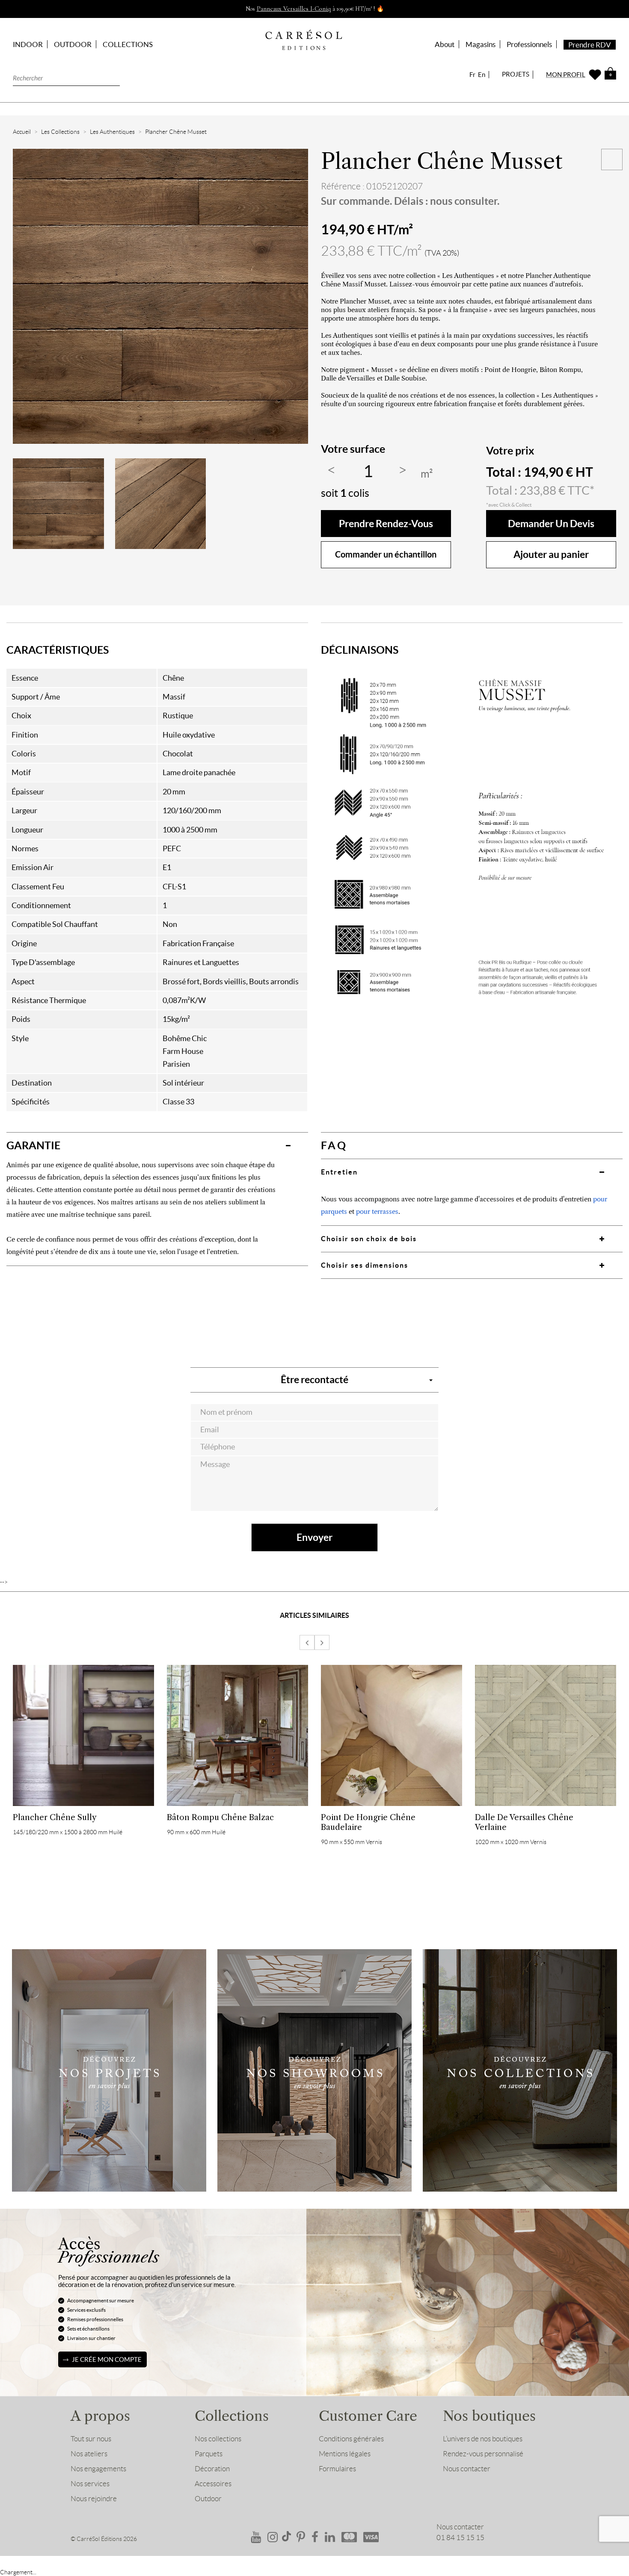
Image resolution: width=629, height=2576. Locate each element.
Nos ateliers (89, 2454)
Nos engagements (98, 2469)
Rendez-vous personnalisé (483, 2454)
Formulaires (337, 2469)
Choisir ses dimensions (365, 1265)
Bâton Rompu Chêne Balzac (220, 1817)
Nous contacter (467, 2469)
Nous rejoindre (94, 2499)
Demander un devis (551, 524)
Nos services (90, 2484)
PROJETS (516, 74)
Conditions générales (351, 2439)
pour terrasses (377, 1211)
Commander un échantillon (386, 554)
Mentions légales (345, 2454)
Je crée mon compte (107, 2359)
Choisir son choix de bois (369, 1239)
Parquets (209, 2454)
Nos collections (218, 2439)
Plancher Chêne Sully (55, 1817)
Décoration (212, 2469)
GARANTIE (33, 1145)
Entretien (339, 1172)
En (482, 75)
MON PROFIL (566, 75)
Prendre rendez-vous (386, 524)
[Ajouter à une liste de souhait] (612, 159)
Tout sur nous (91, 2439)
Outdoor (208, 2499)
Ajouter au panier (551, 554)
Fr (472, 75)
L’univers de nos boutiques (483, 2439)
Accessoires (213, 2484)
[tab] (157, 1145)
